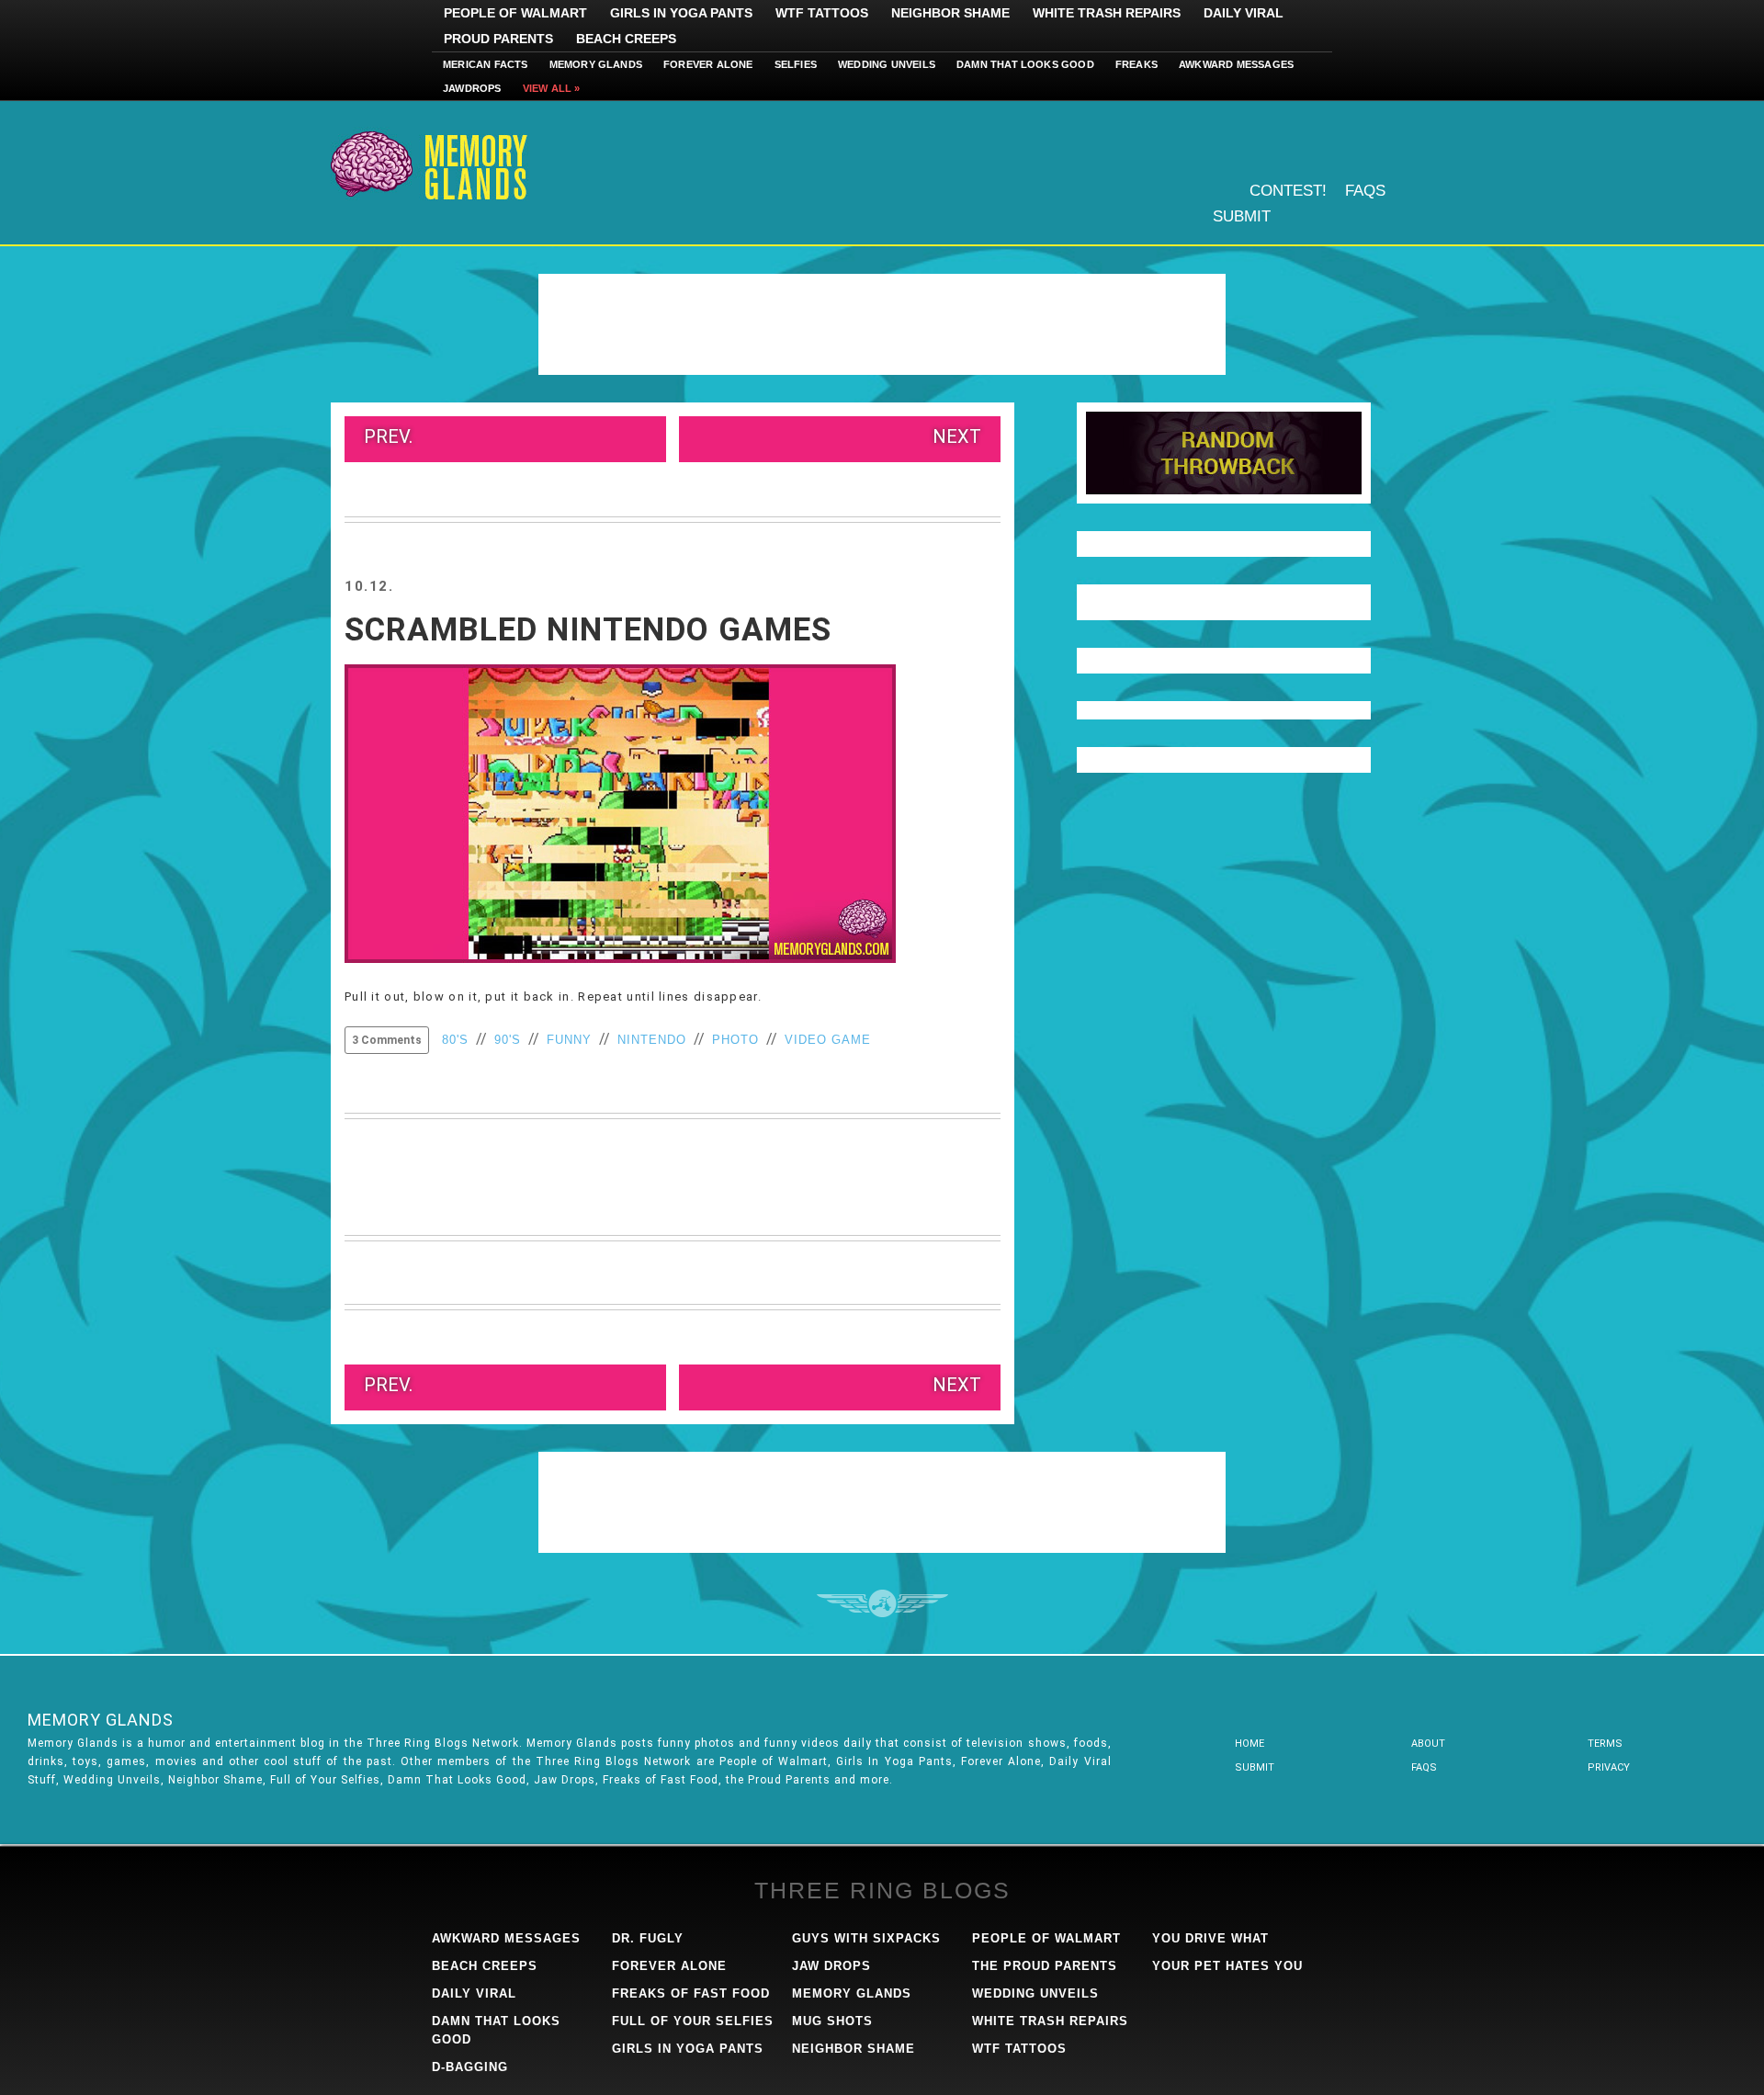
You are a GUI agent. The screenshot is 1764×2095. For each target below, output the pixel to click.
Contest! (1288, 191)
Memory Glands (596, 64)
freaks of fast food (691, 1993)
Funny (569, 1040)
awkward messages (506, 1938)
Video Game (828, 1040)
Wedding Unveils (887, 64)
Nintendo (652, 1040)
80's (455, 1040)
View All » (552, 88)
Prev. (388, 436)
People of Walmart (515, 13)
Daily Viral (1244, 13)
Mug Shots (832, 2021)
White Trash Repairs (1107, 13)
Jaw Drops (831, 1966)
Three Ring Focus (882, 1603)
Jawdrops (472, 88)
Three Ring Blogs (882, 1890)
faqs (1424, 1767)
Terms (1605, 1744)
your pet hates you (1227, 1966)
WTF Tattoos (822, 13)
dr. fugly (648, 1938)
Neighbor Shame (950, 13)
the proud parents (1045, 1966)
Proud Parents (498, 39)
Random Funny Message (1224, 453)
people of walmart (1046, 1938)
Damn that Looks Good (1025, 64)
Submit (1242, 216)
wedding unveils (1035, 1993)
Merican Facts (486, 64)
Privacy (1609, 1767)
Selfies (796, 64)
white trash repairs (1050, 2021)
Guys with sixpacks (866, 1938)
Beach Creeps (626, 39)
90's (508, 1040)
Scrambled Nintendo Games (588, 630)
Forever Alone (708, 64)
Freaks (1136, 64)
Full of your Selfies (693, 2021)
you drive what (1210, 1938)
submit (1255, 1767)
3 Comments (387, 1040)
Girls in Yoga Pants (681, 13)
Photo (735, 1040)
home (1249, 1744)
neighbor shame (854, 2049)
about (1428, 1744)
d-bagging (470, 2067)
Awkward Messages (1236, 64)
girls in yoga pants (688, 2049)
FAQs (1365, 191)
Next (957, 436)
